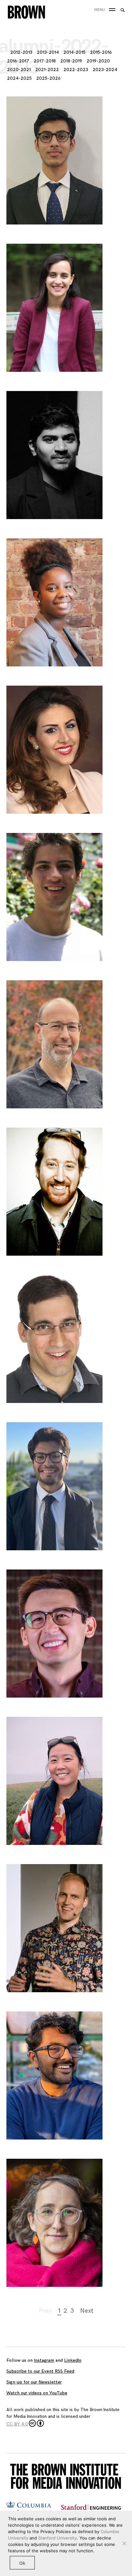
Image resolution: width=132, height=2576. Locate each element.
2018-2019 (71, 61)
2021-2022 (47, 70)
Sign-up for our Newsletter (34, 2382)
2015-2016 (101, 52)
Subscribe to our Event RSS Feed (40, 2371)
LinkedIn (73, 2360)
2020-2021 (19, 70)
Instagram (44, 2360)
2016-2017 (18, 61)
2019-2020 (98, 61)
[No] (124, 2543)
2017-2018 (45, 61)
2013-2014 (48, 52)
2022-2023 (76, 70)
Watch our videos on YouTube (37, 2393)
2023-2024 (105, 70)
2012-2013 (21, 52)
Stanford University (58, 2538)
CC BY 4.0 (17, 2424)
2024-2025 (19, 78)
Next (87, 2311)
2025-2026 (48, 78)
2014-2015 (74, 52)
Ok (22, 2563)
